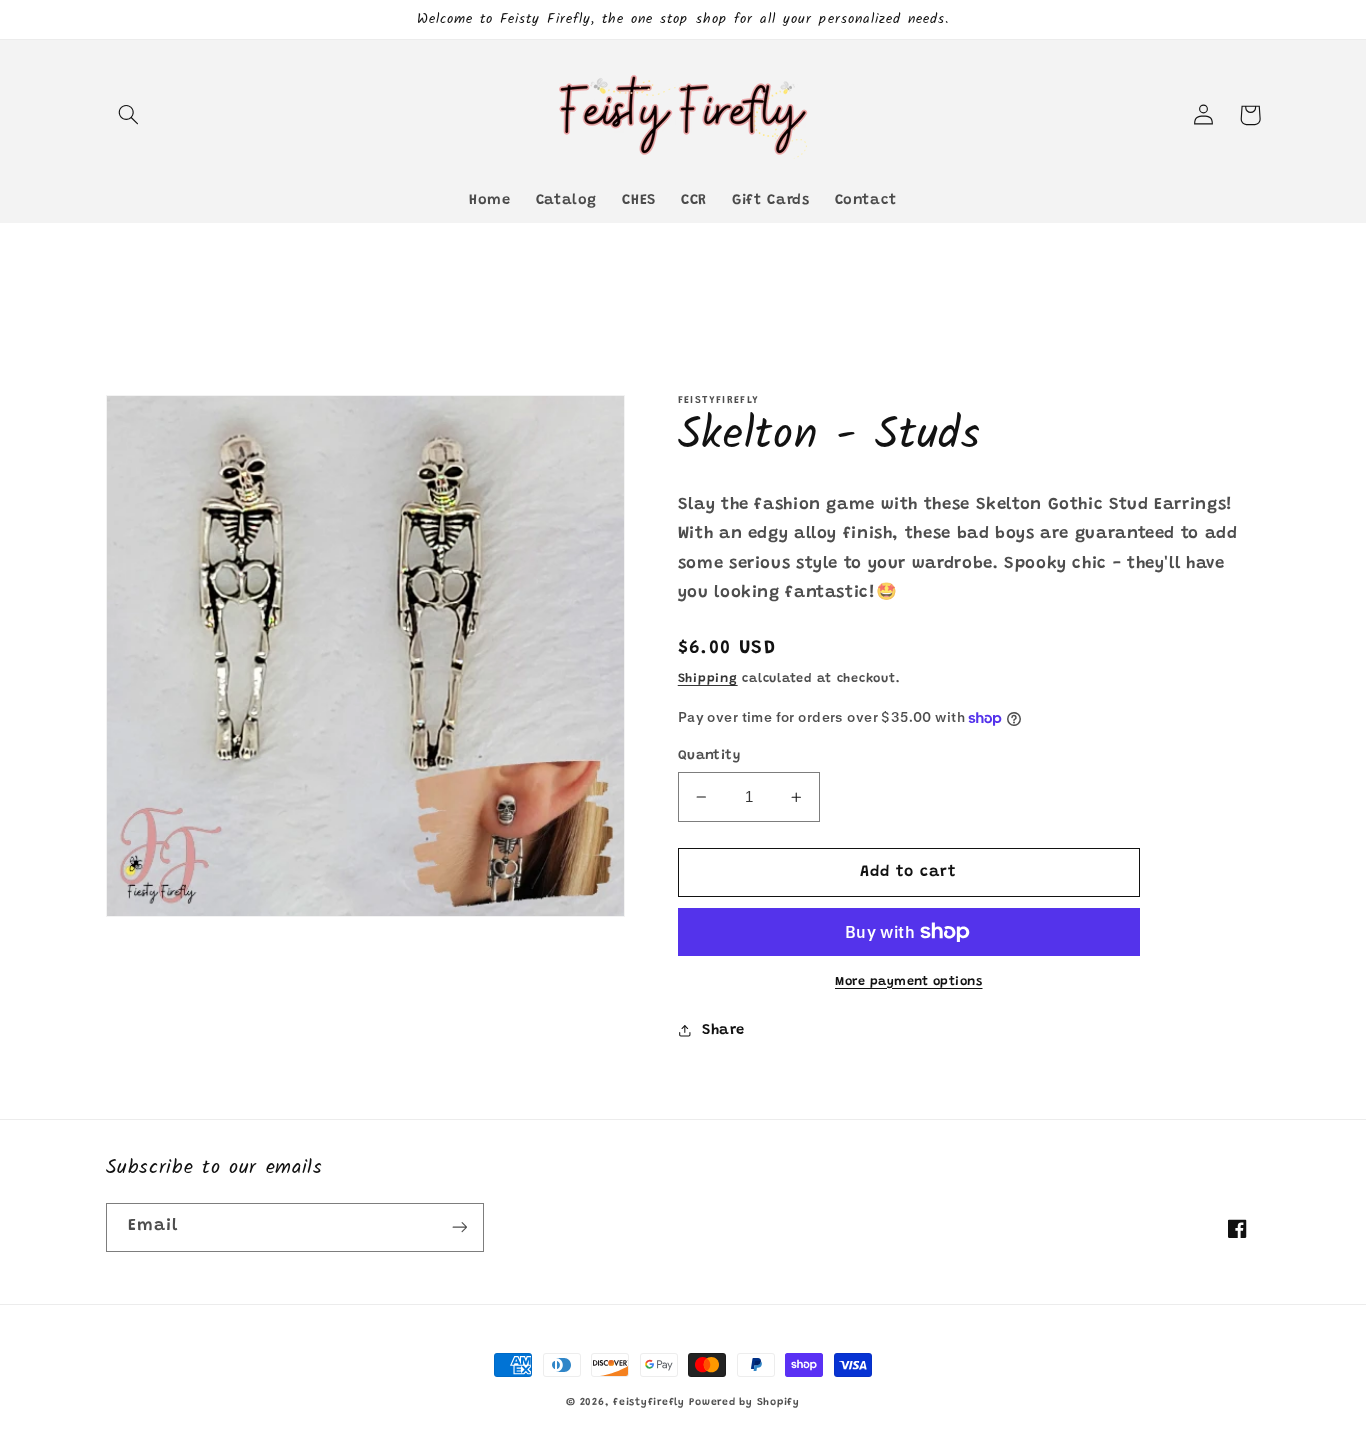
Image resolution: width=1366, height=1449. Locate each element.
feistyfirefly (649, 1402)
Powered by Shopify (744, 1402)
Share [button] (723, 1030)
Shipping (708, 679)
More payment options (909, 982)
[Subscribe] (459, 1227)
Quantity (709, 756)
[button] (129, 115)
